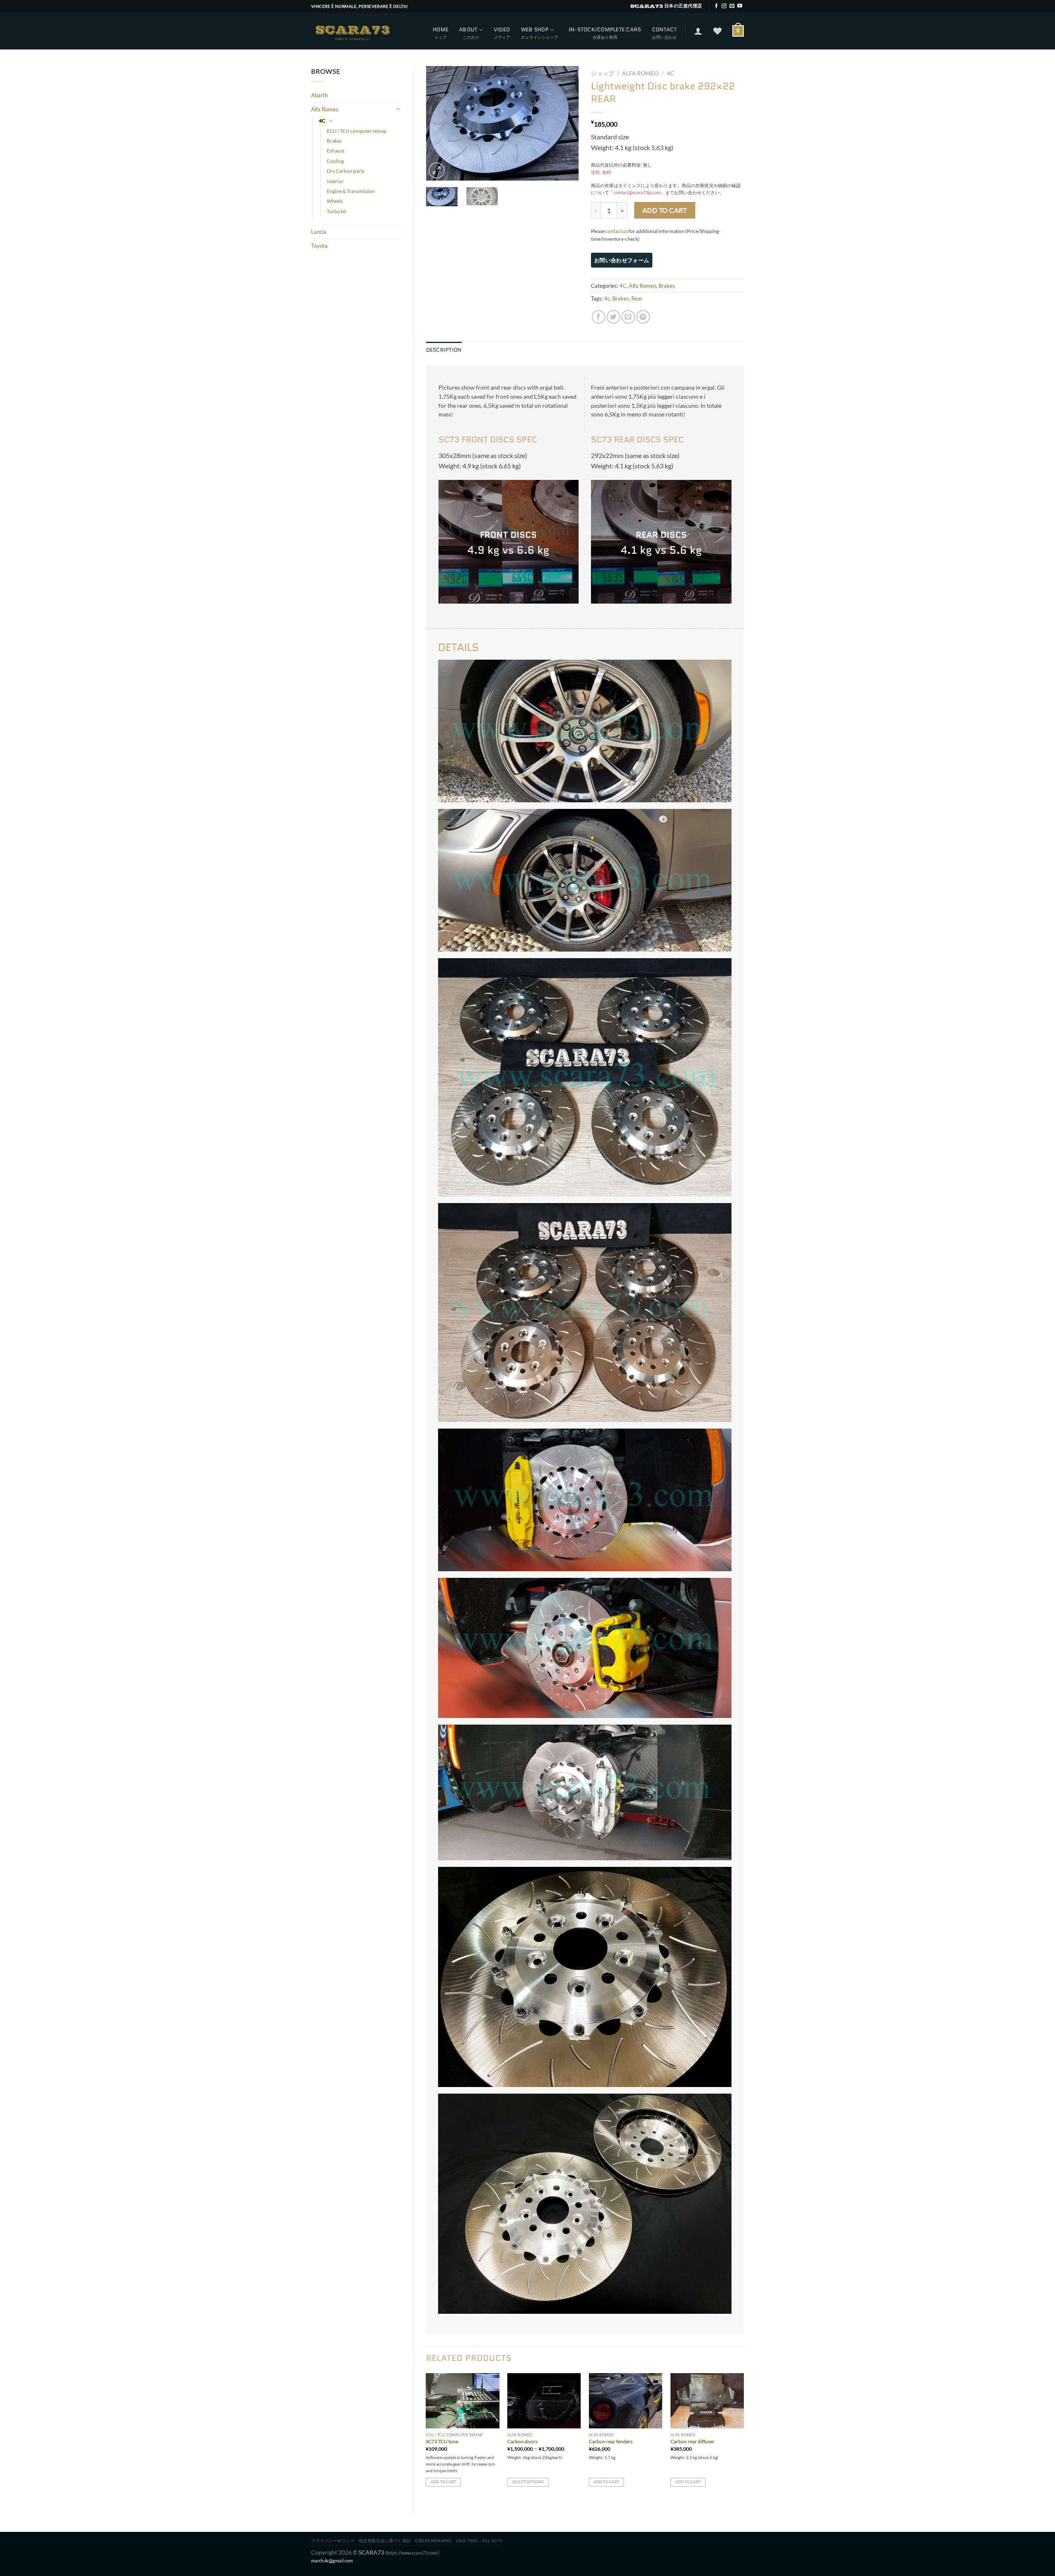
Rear (637, 298)
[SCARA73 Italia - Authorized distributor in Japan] (352, 31)
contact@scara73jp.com (637, 192)
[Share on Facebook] (599, 317)
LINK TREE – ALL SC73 (479, 2541)
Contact (665, 29)
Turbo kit (336, 211)
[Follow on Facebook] (716, 6)
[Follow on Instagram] (724, 6)
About (468, 29)
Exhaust (335, 151)
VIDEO (502, 29)
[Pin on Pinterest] (643, 317)
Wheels (335, 201)
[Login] (698, 31)
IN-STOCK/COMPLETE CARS (605, 29)
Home (441, 29)
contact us (617, 231)
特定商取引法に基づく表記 (385, 2541)
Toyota (319, 246)
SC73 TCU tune (442, 2441)
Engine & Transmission (351, 191)
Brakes (334, 141)
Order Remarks (433, 2541)
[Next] (565, 123)
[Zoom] (437, 170)
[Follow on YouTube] (740, 6)
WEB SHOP (535, 29)
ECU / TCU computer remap (357, 131)
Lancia (319, 232)
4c (607, 298)
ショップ (603, 73)
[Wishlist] (717, 31)
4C (322, 121)
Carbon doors (522, 2441)
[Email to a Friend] (628, 317)
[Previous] (439, 123)
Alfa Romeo (325, 109)
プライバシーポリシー (333, 2541)
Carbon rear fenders (611, 2441)
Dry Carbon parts (346, 171)
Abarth (319, 95)
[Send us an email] (732, 6)
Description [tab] (444, 350)
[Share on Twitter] (613, 317)
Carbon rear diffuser (693, 2441)
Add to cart (665, 210)
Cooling (335, 161)
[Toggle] (398, 109)
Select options (528, 2482)
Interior (335, 181)
